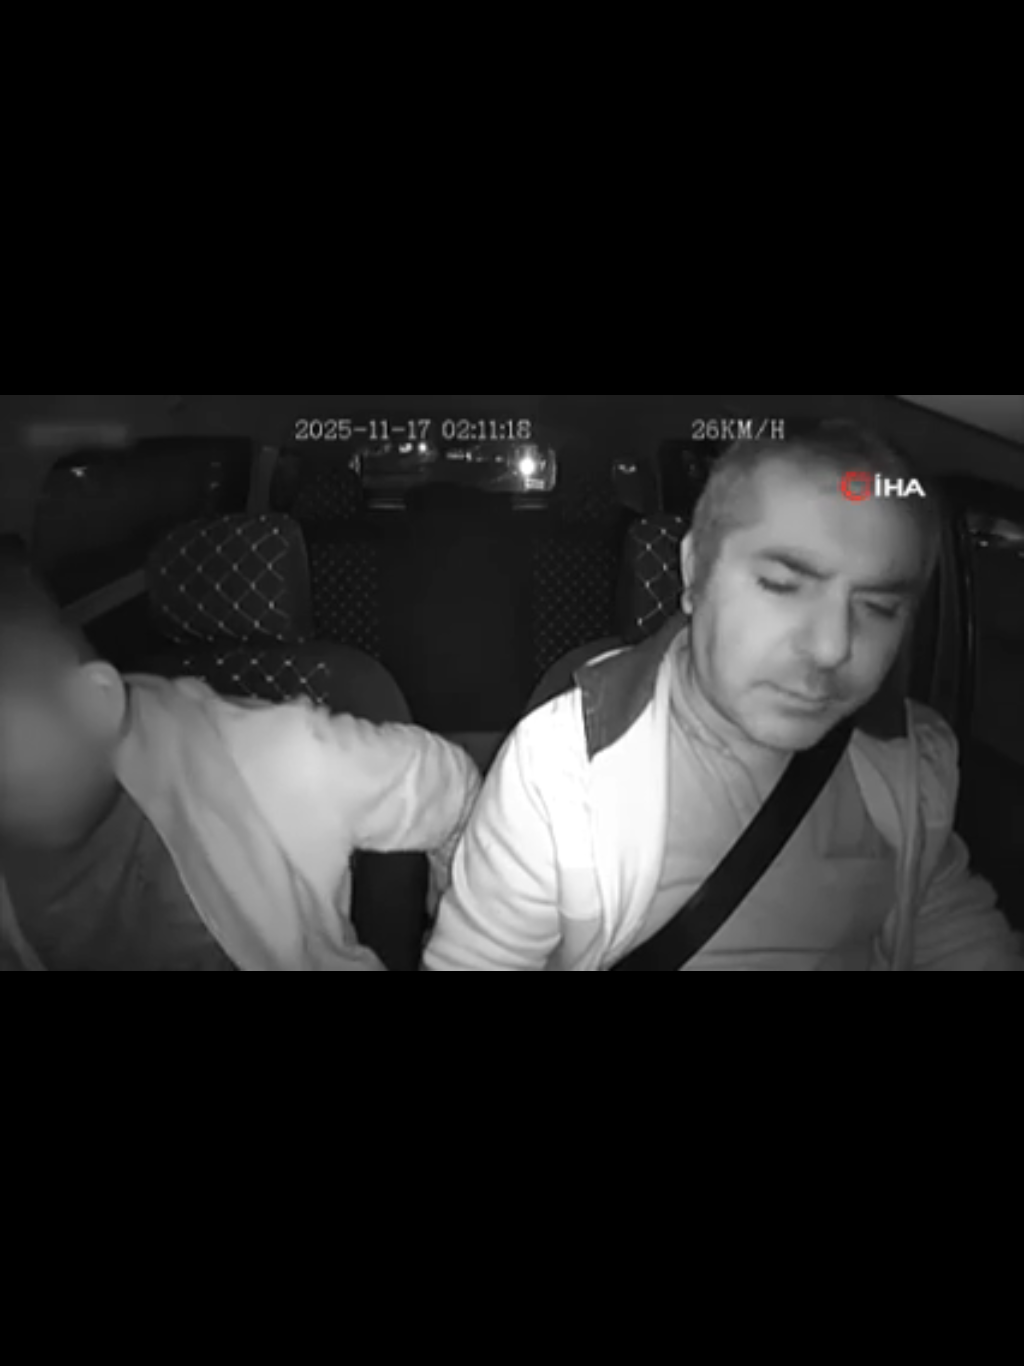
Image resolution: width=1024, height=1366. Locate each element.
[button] (65, 1341)
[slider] (512, 1310)
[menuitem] (956, 1343)
